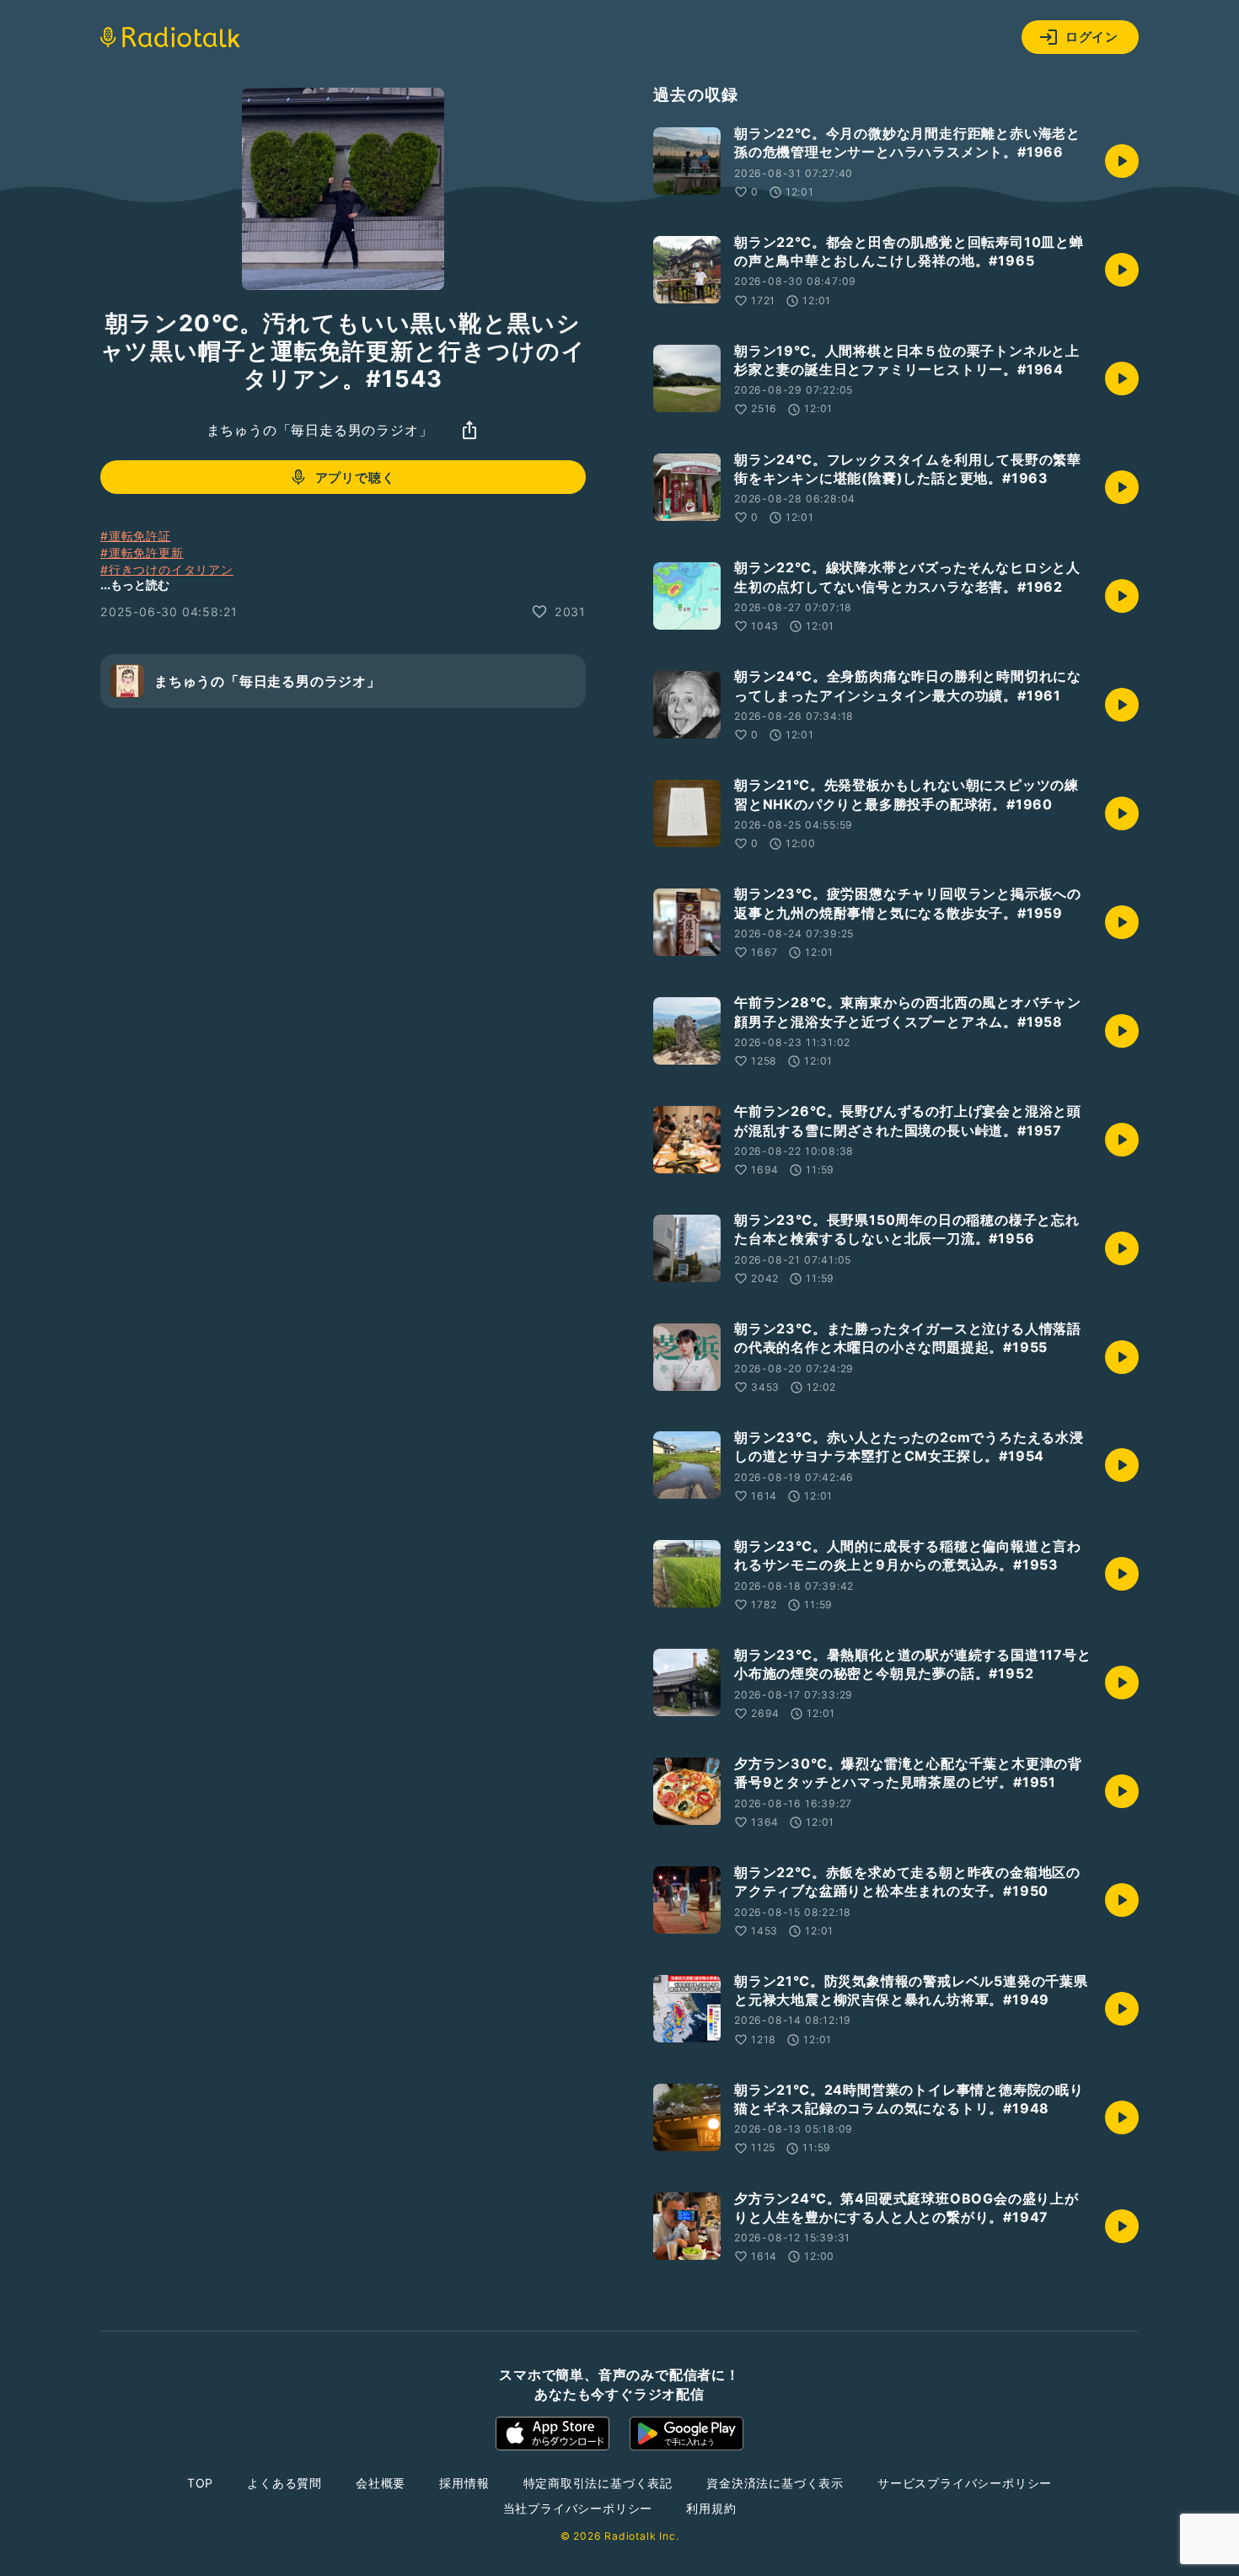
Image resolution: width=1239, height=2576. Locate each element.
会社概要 (381, 2483)
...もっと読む (135, 585)
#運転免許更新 (142, 553)
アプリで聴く (355, 477)
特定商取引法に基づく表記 (598, 2483)
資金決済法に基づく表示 (775, 2483)
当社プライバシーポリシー (578, 2508)
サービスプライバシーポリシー (965, 2483)
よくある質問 (284, 2483)
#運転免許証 (136, 536)
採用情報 (464, 2483)
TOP (200, 2483)
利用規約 (711, 2508)
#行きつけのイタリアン (167, 569)
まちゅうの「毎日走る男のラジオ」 (320, 430)
